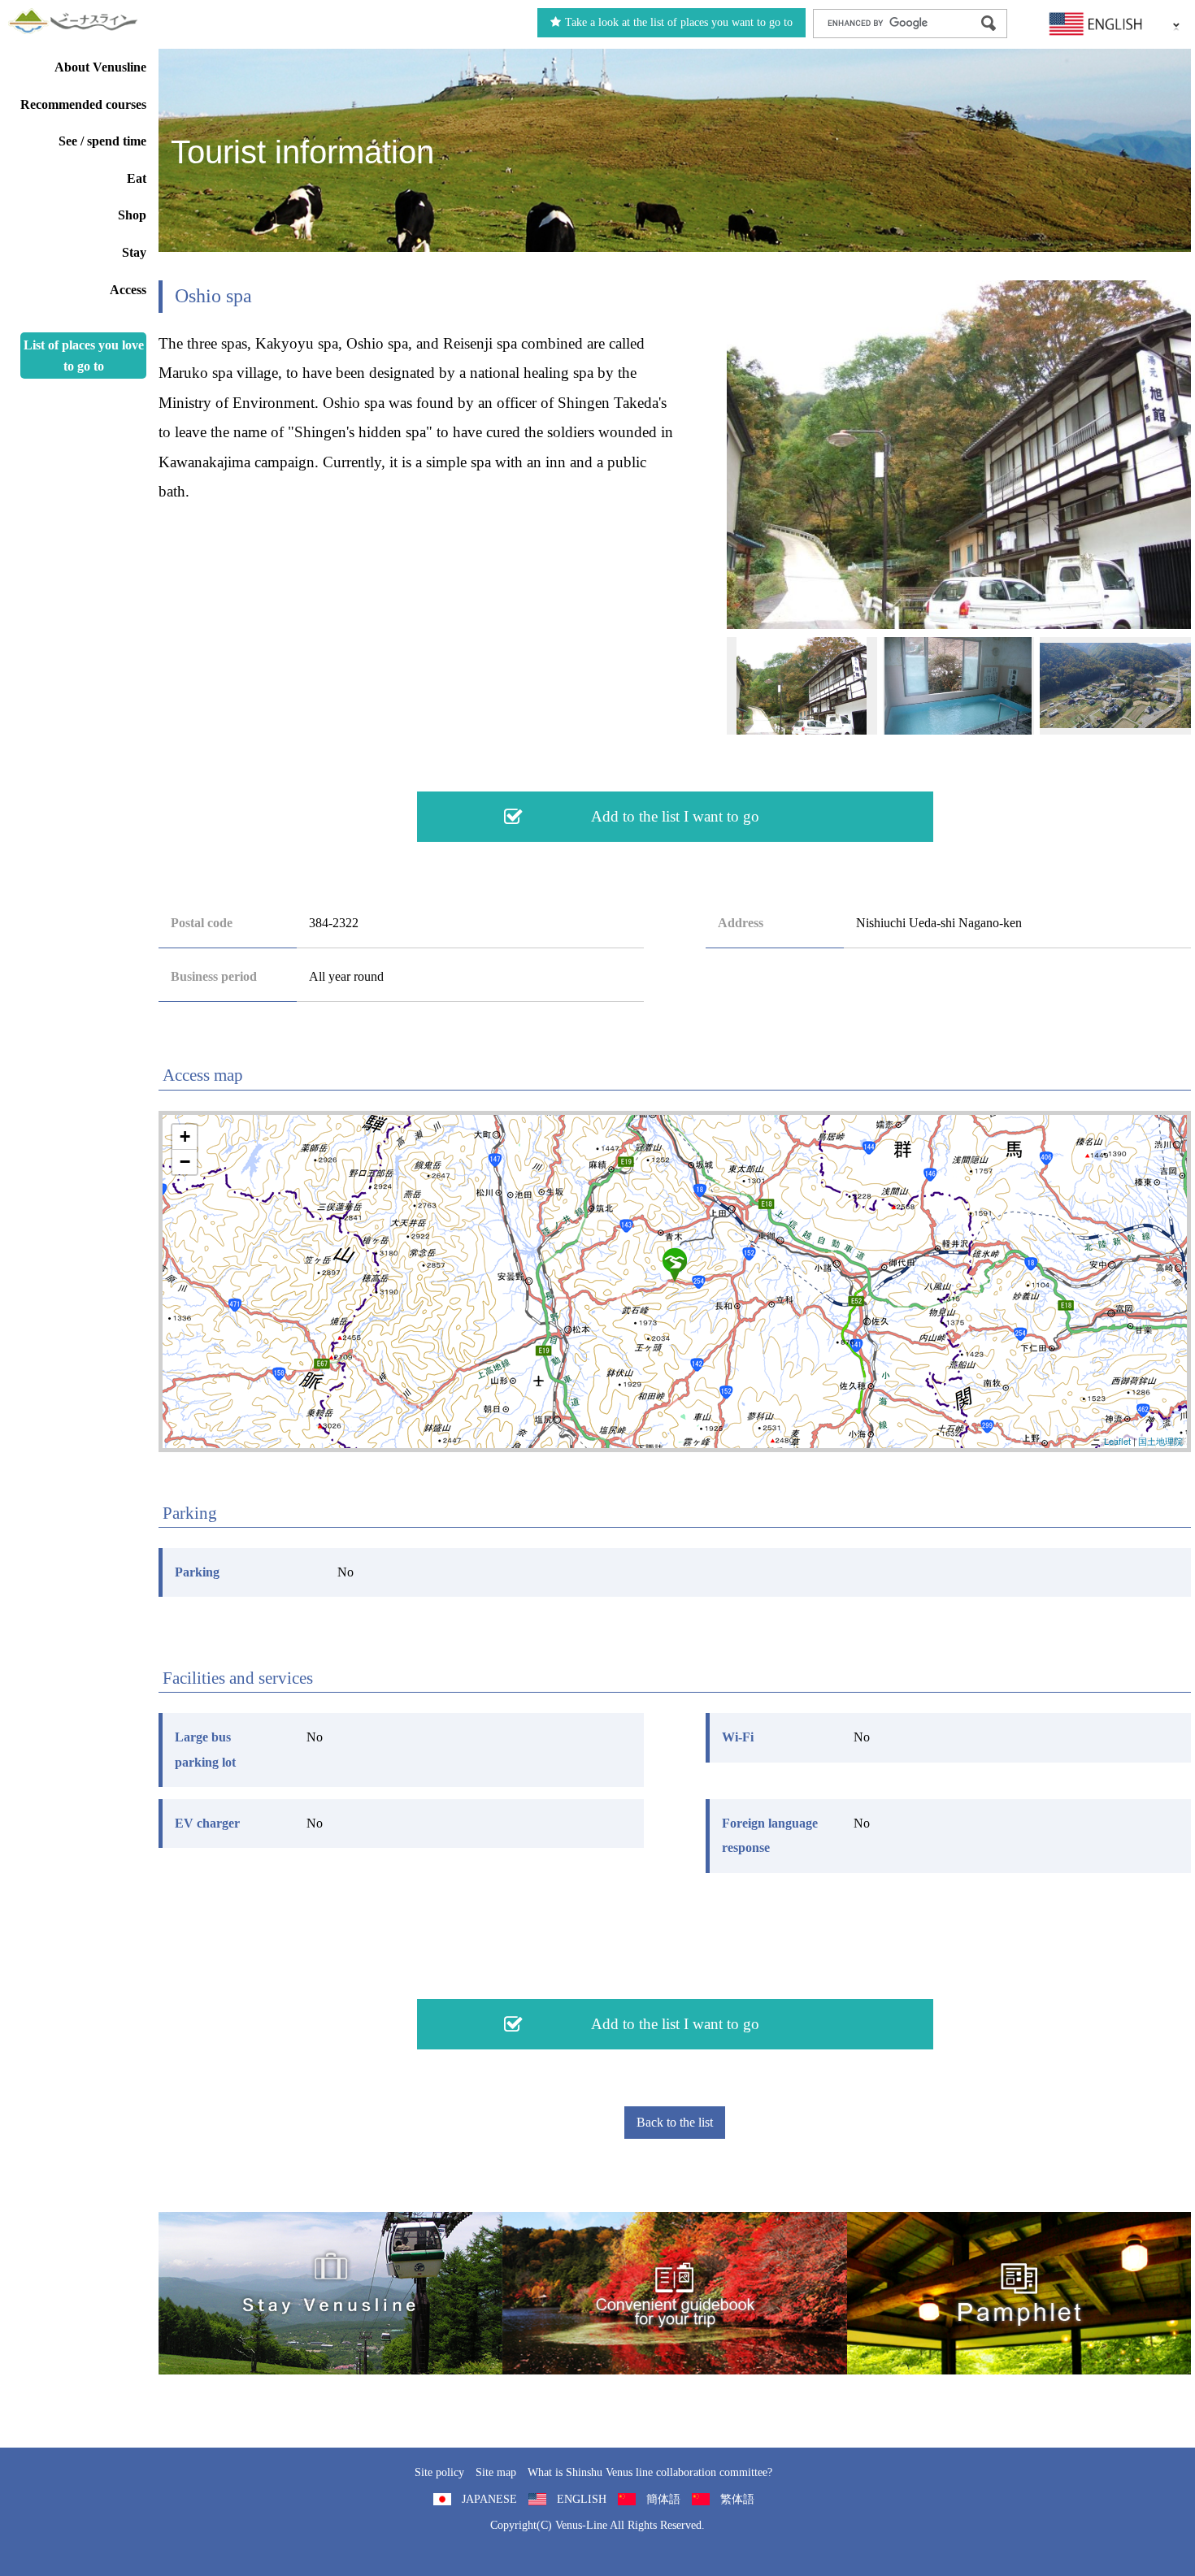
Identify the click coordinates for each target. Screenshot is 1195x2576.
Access (128, 290)
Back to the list (675, 2122)
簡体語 (663, 2499)
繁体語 (737, 2499)
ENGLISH (582, 2499)
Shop (132, 215)
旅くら (330, 2293)
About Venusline (100, 67)
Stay (134, 252)
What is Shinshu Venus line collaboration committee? (650, 2472)
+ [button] (185, 1136)
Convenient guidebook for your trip (674, 2293)
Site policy (439, 2472)
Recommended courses (83, 104)
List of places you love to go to (84, 356)
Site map (496, 2472)
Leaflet (1117, 1441)
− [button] (185, 1162)
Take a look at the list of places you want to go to (679, 22)
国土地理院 (1160, 1441)
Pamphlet (1019, 2293)
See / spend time (102, 141)
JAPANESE (489, 2499)
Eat (137, 178)
